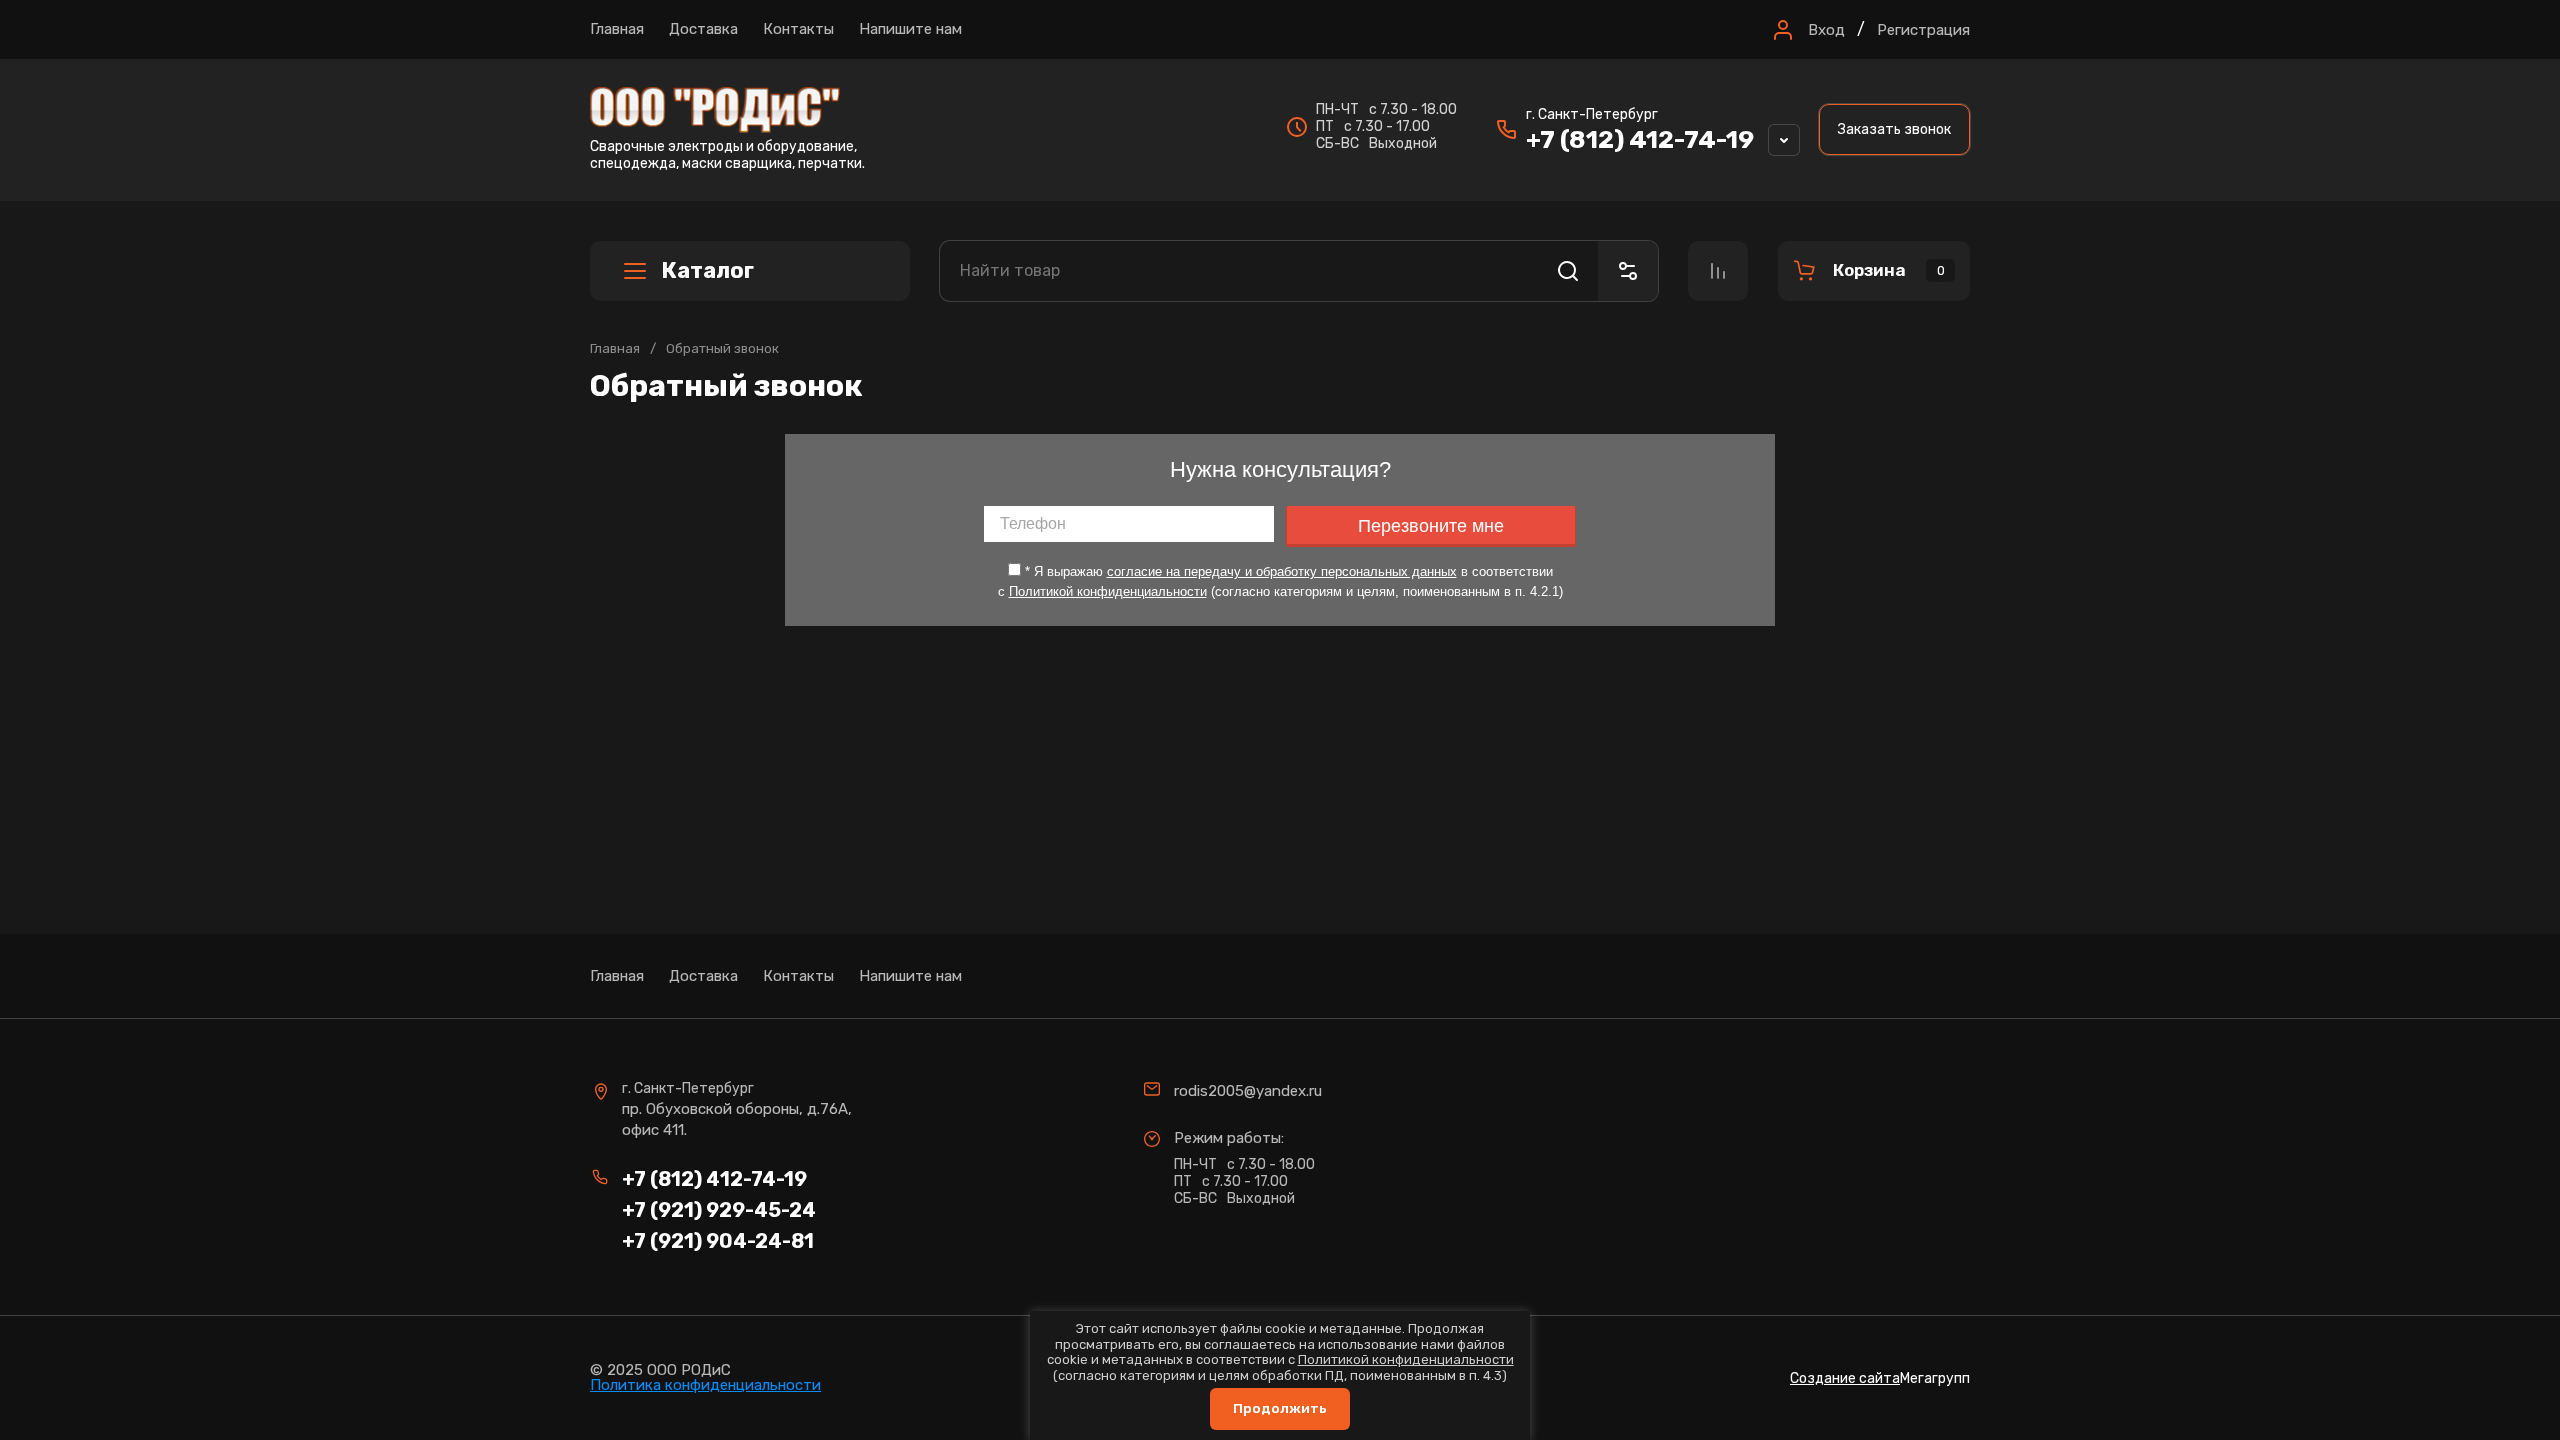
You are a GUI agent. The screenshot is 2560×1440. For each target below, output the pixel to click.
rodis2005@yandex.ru (1248, 1091)
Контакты (798, 29)
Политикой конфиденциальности (1108, 591)
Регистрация (1923, 30)
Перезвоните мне (1431, 526)
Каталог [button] (707, 270)
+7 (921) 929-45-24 (719, 1210)
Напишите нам (910, 29)
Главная (617, 29)
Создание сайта (1845, 1378)
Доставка (703, 29)
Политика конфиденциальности (705, 1385)
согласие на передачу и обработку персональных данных (1282, 571)
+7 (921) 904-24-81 (718, 1241)
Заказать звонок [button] (1894, 129)
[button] (1806, 30)
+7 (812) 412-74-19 (1640, 139)
